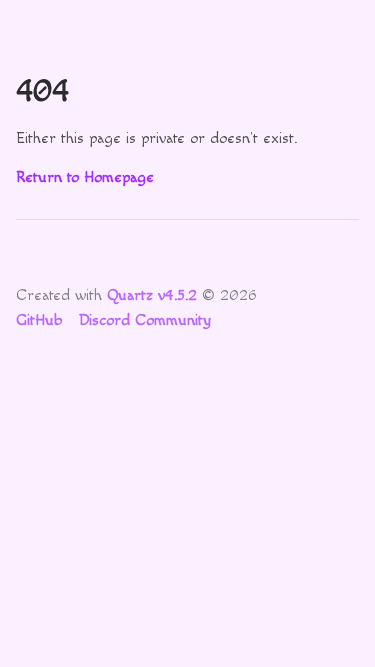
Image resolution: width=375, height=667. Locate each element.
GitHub (39, 320)
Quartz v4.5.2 (152, 295)
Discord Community (144, 320)
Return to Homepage (85, 177)
